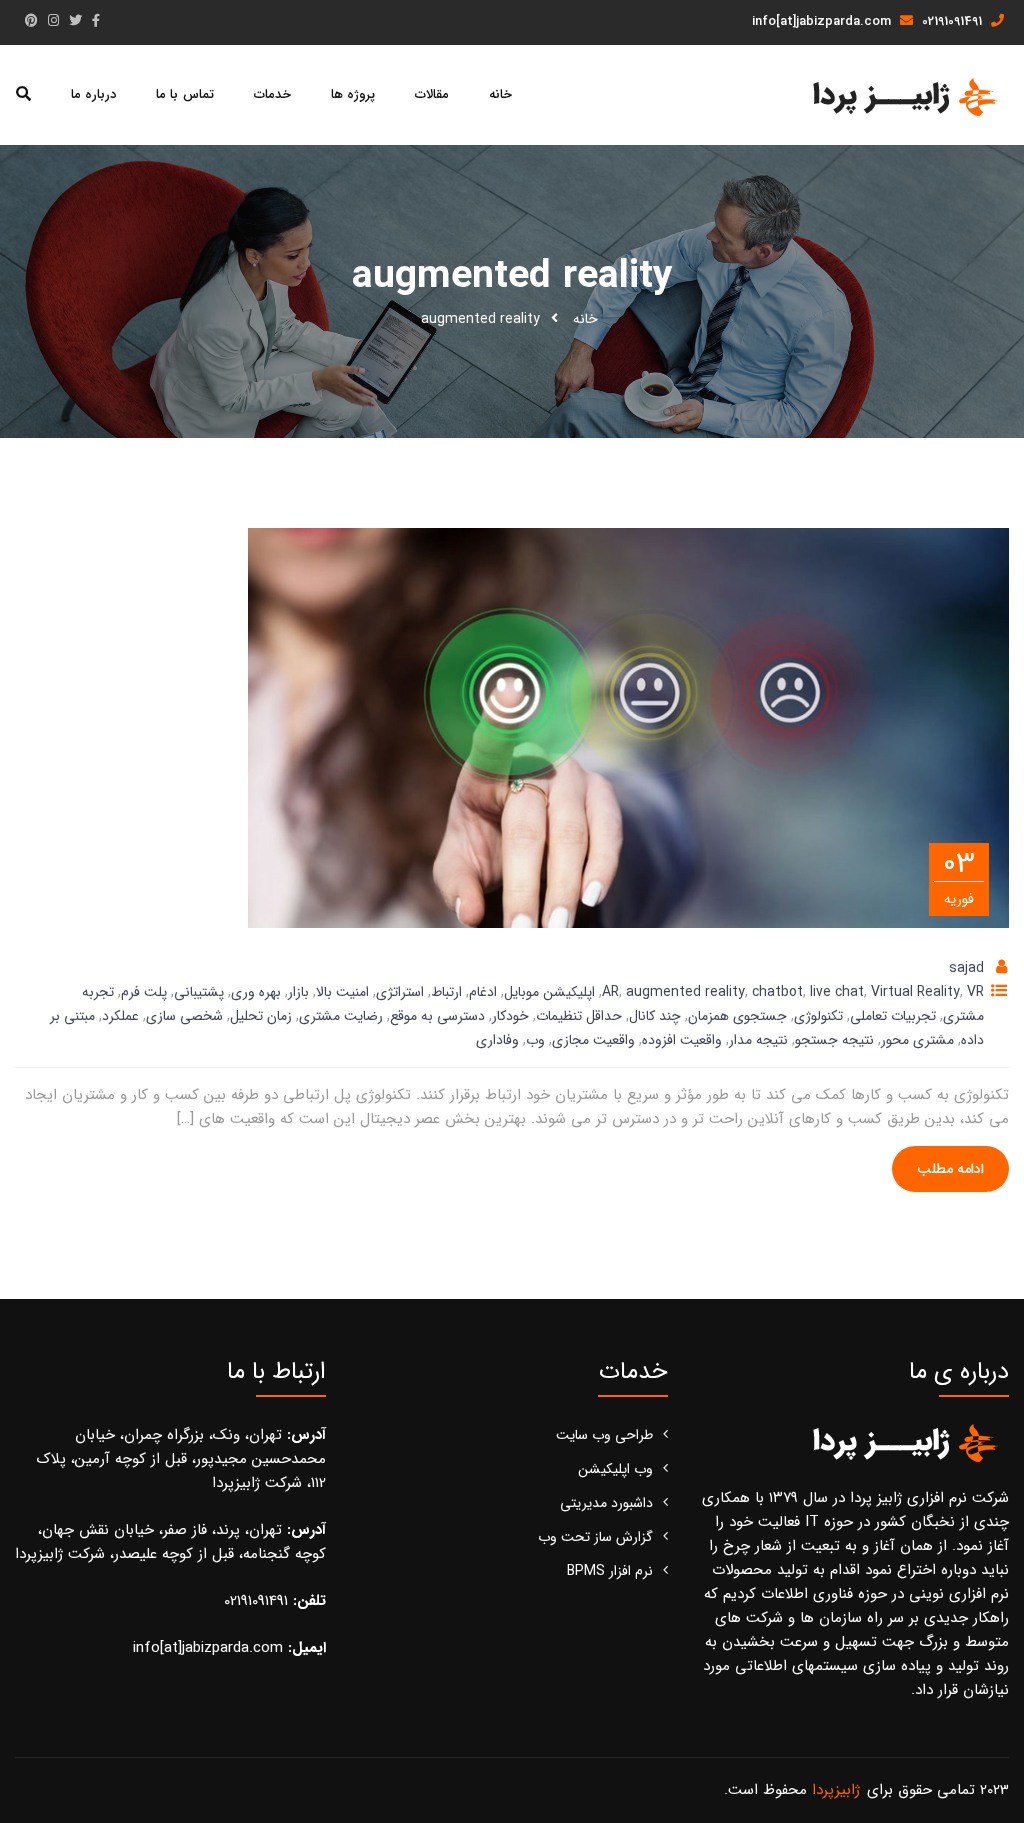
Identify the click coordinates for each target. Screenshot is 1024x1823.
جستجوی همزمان (737, 1016)
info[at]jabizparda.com (823, 21)
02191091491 (954, 21)
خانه (500, 94)
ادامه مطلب (950, 1169)
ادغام (483, 992)
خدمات (272, 94)
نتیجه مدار (758, 1040)
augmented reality (685, 992)
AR (610, 992)
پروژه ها (353, 94)
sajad (966, 968)
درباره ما (93, 94)
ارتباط (446, 992)
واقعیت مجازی (593, 1040)
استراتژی (400, 992)
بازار (298, 992)
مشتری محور (917, 1040)
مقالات (432, 94)
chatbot (777, 992)
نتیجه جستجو (834, 1040)
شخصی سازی (184, 1016)
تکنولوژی (818, 1016)
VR (975, 992)
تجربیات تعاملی (893, 1016)
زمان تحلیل (261, 1016)
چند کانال (655, 1016)
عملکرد (120, 1016)
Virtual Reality (915, 992)
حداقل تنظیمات (579, 1016)
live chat (837, 992)
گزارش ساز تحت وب (595, 1537)
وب (535, 1040)
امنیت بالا (342, 992)
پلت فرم (144, 992)
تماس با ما (184, 94)
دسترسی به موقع (437, 1016)
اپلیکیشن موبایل (549, 992)
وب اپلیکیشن (615, 1469)
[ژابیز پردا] (902, 96)
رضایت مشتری (341, 1016)
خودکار (510, 1016)
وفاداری (497, 1040)
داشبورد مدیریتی (606, 1503)
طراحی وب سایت (604, 1435)
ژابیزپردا (836, 1790)
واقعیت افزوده (682, 1040)
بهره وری (256, 992)
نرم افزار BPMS (610, 1571)
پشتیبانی (199, 992)
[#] (96, 21)
